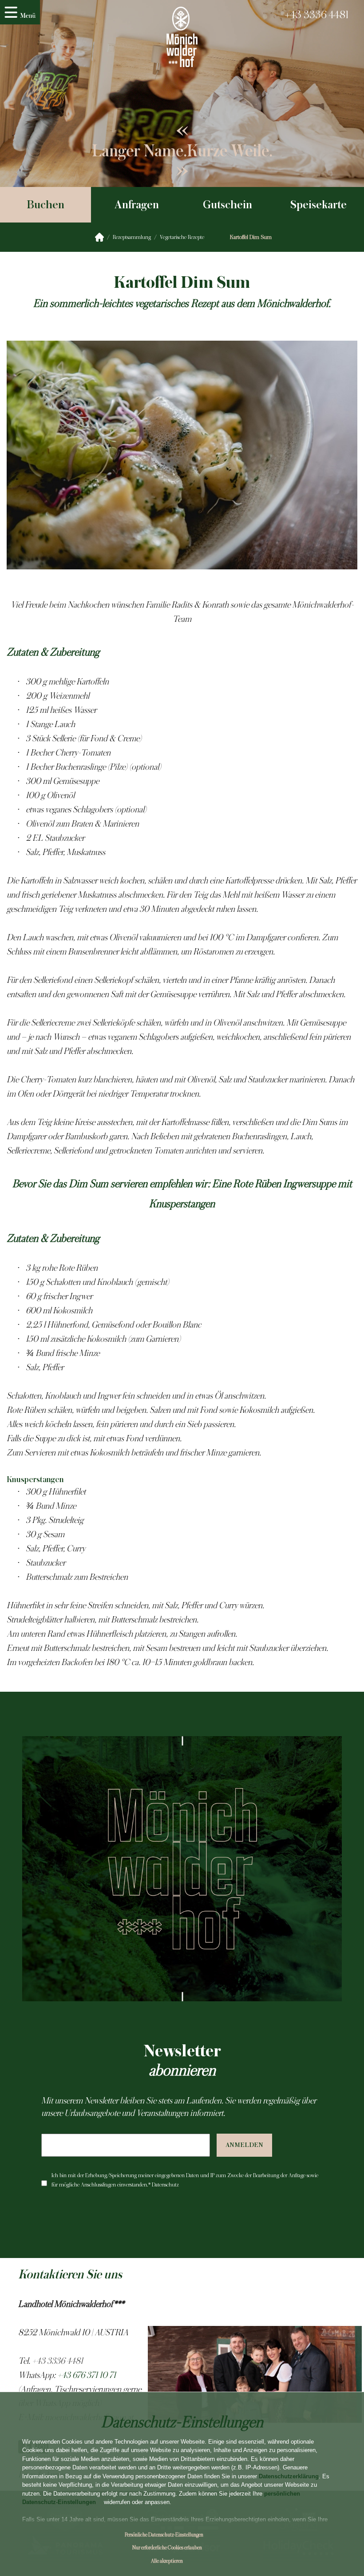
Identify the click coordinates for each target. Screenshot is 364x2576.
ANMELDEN (244, 2145)
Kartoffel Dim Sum (251, 237)
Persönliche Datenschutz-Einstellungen (164, 2535)
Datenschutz (165, 2185)
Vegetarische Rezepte (182, 237)
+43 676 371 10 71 (87, 2375)
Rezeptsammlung (132, 237)
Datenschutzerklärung (289, 2476)
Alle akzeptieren (167, 2561)
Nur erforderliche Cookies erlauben (167, 2548)
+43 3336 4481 (317, 15)
